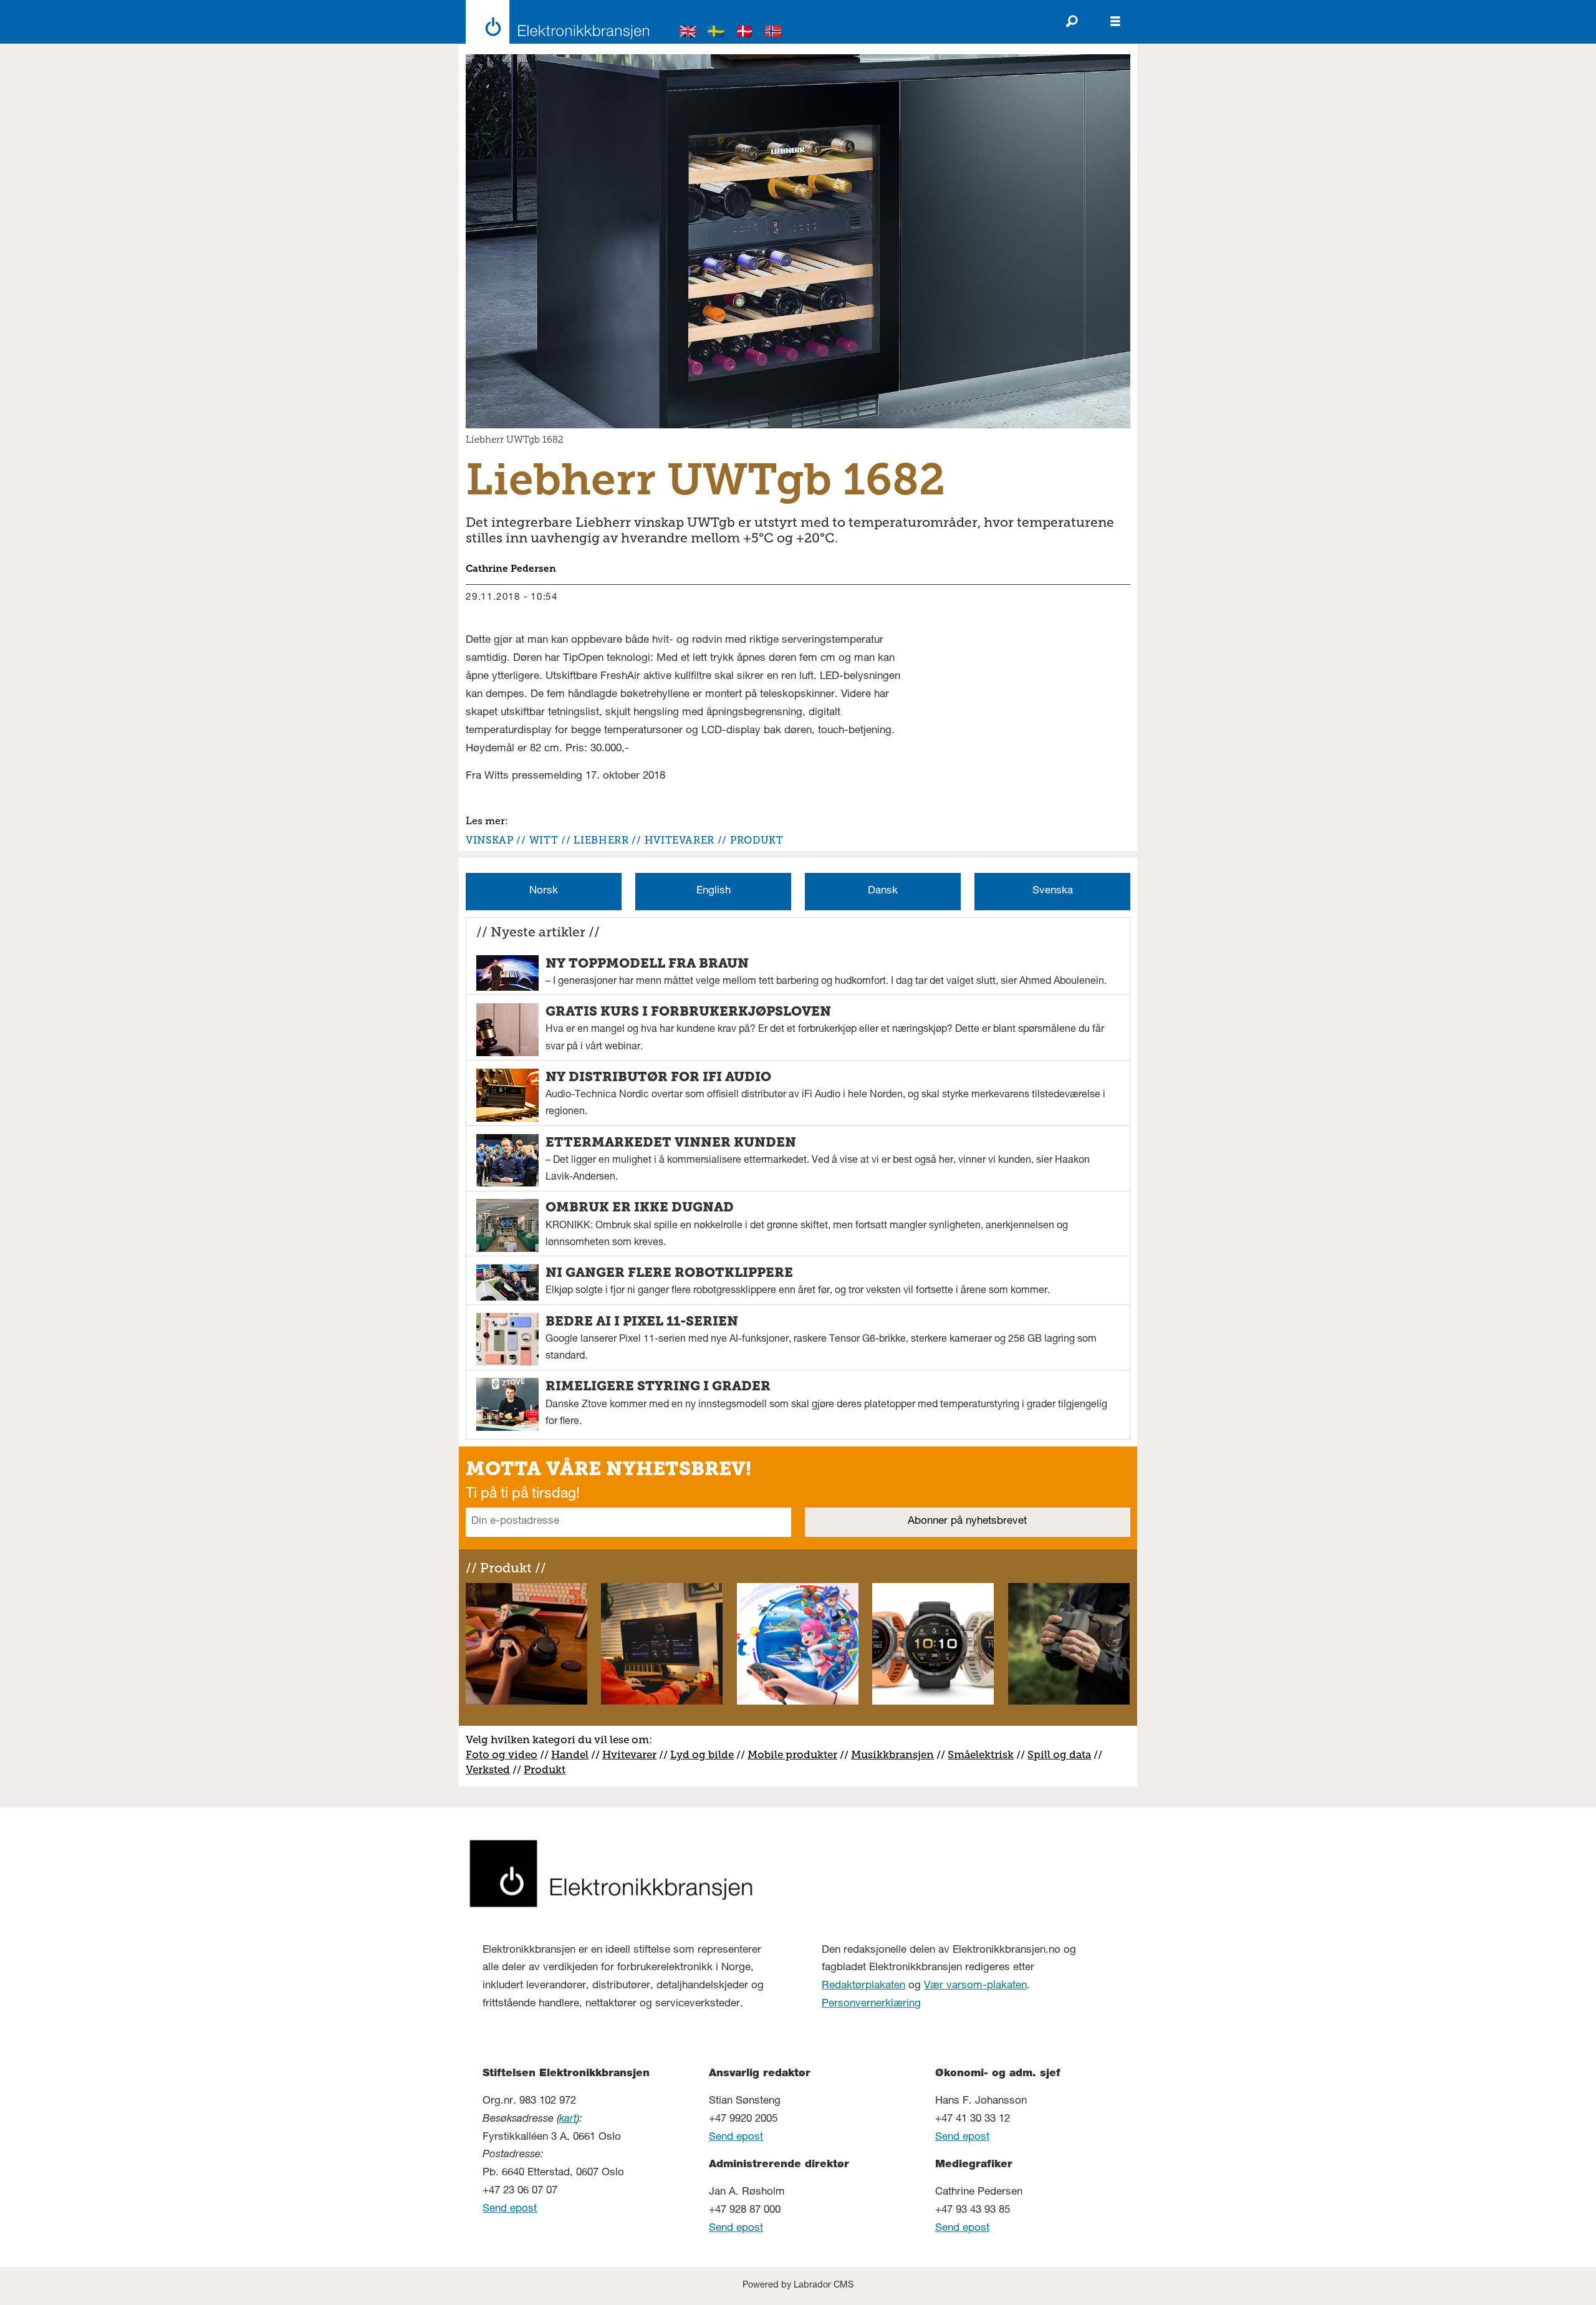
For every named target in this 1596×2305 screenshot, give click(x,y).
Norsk (544, 891)
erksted (491, 1769)
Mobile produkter (792, 1754)
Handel (570, 1754)
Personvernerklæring (871, 2004)
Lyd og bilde (702, 1754)
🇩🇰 (745, 33)
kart (568, 2120)
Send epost (510, 2209)
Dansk (883, 891)
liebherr (601, 840)
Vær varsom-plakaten (975, 1986)
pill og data (1062, 1754)
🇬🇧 (688, 33)
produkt (757, 840)
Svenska (1053, 891)
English (714, 891)
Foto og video (502, 1754)
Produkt (545, 1769)
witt (544, 840)
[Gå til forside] (554, 22)
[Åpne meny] (1115, 22)
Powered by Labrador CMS (798, 2286)
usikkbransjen (897, 1754)
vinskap (489, 840)
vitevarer (634, 1754)
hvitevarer (680, 840)
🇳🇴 (774, 33)
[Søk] (1072, 22)
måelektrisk (984, 1754)
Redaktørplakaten (863, 1986)
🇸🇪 (716, 33)
